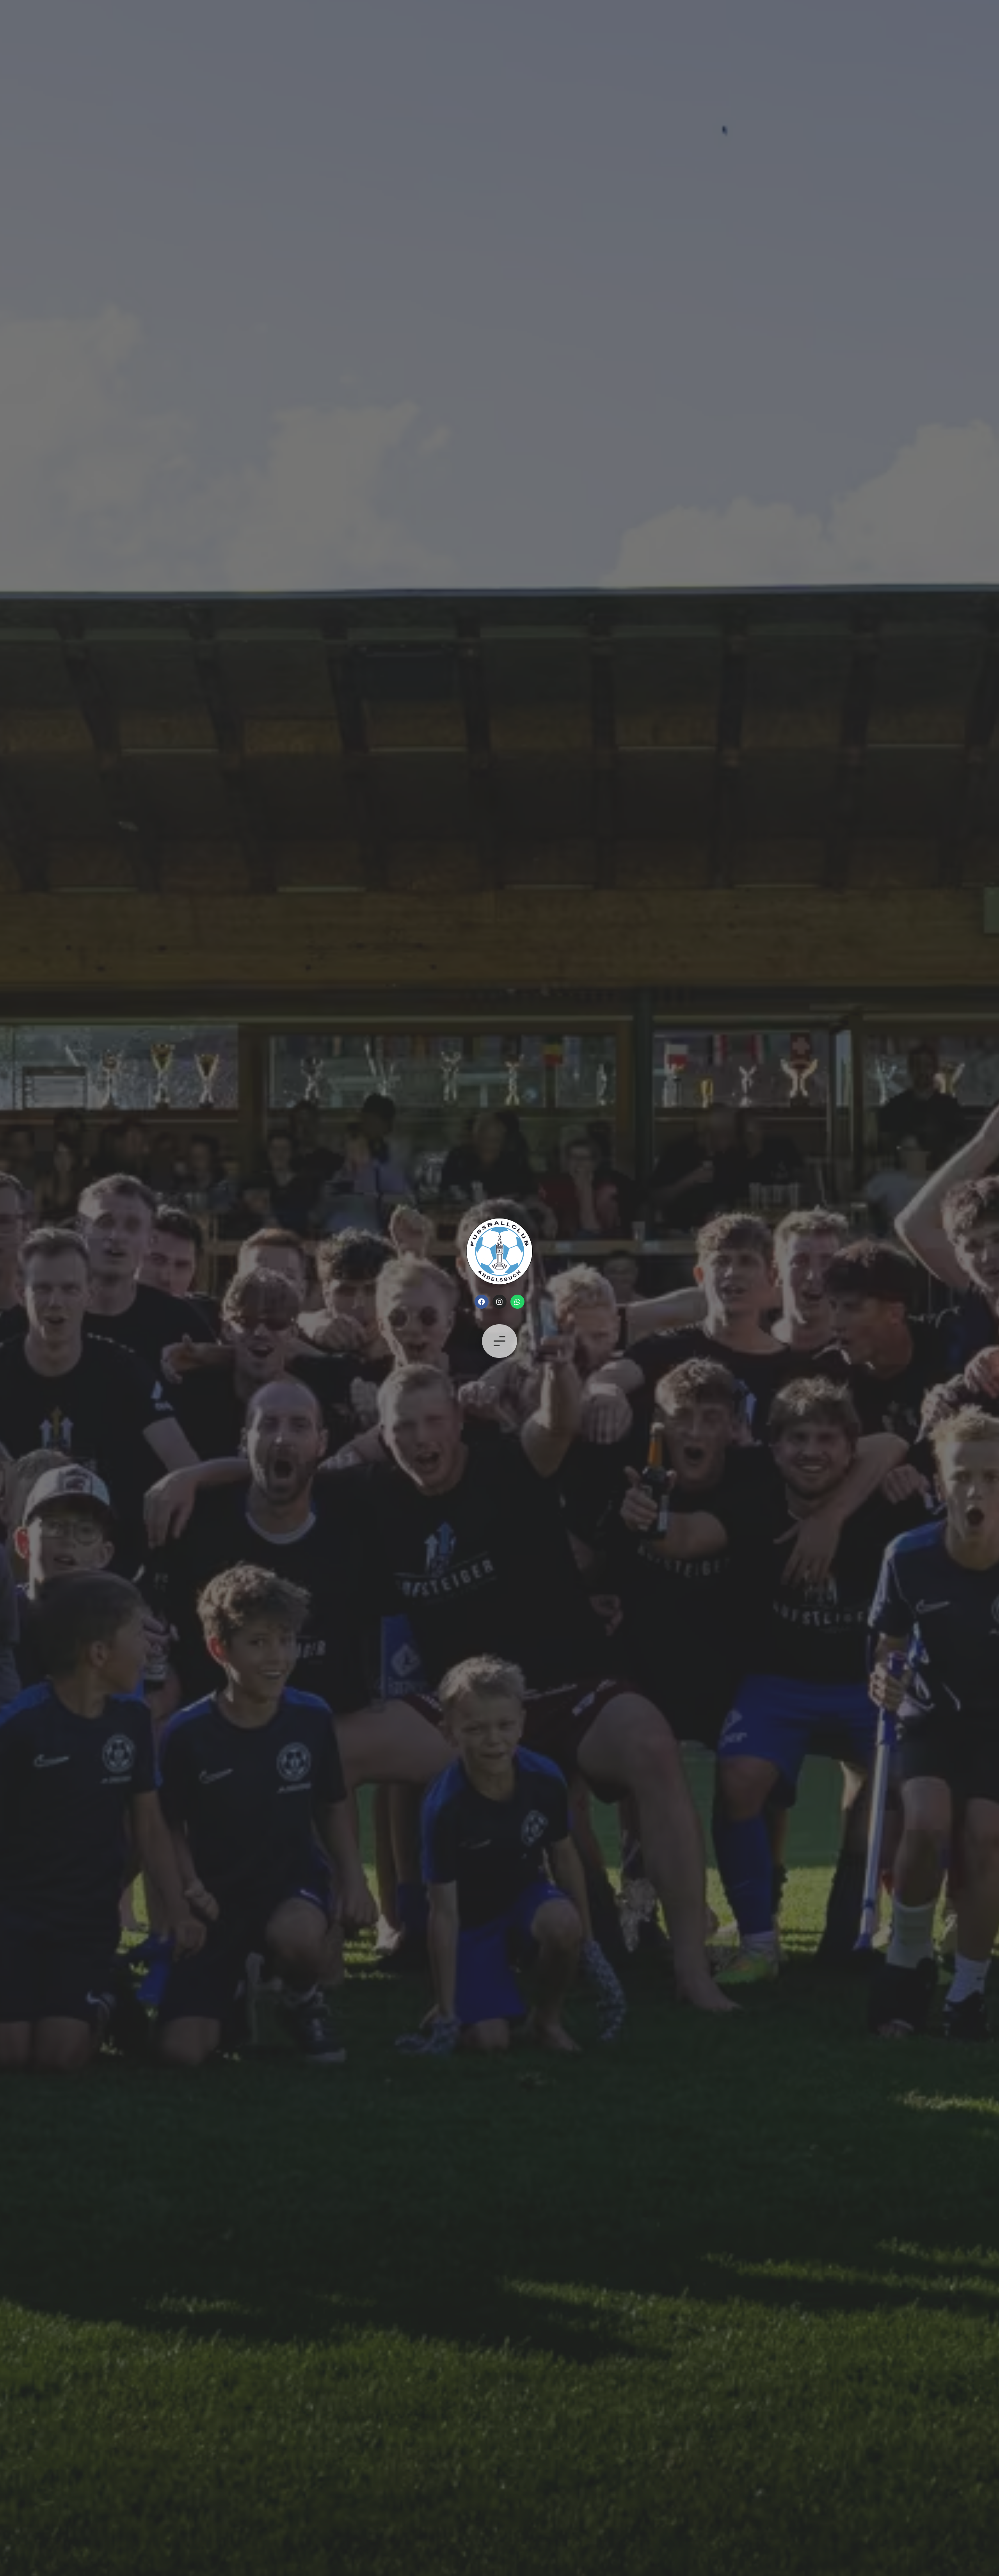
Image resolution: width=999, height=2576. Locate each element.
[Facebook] (482, 1302)
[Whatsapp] (517, 1302)
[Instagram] (499, 1302)
